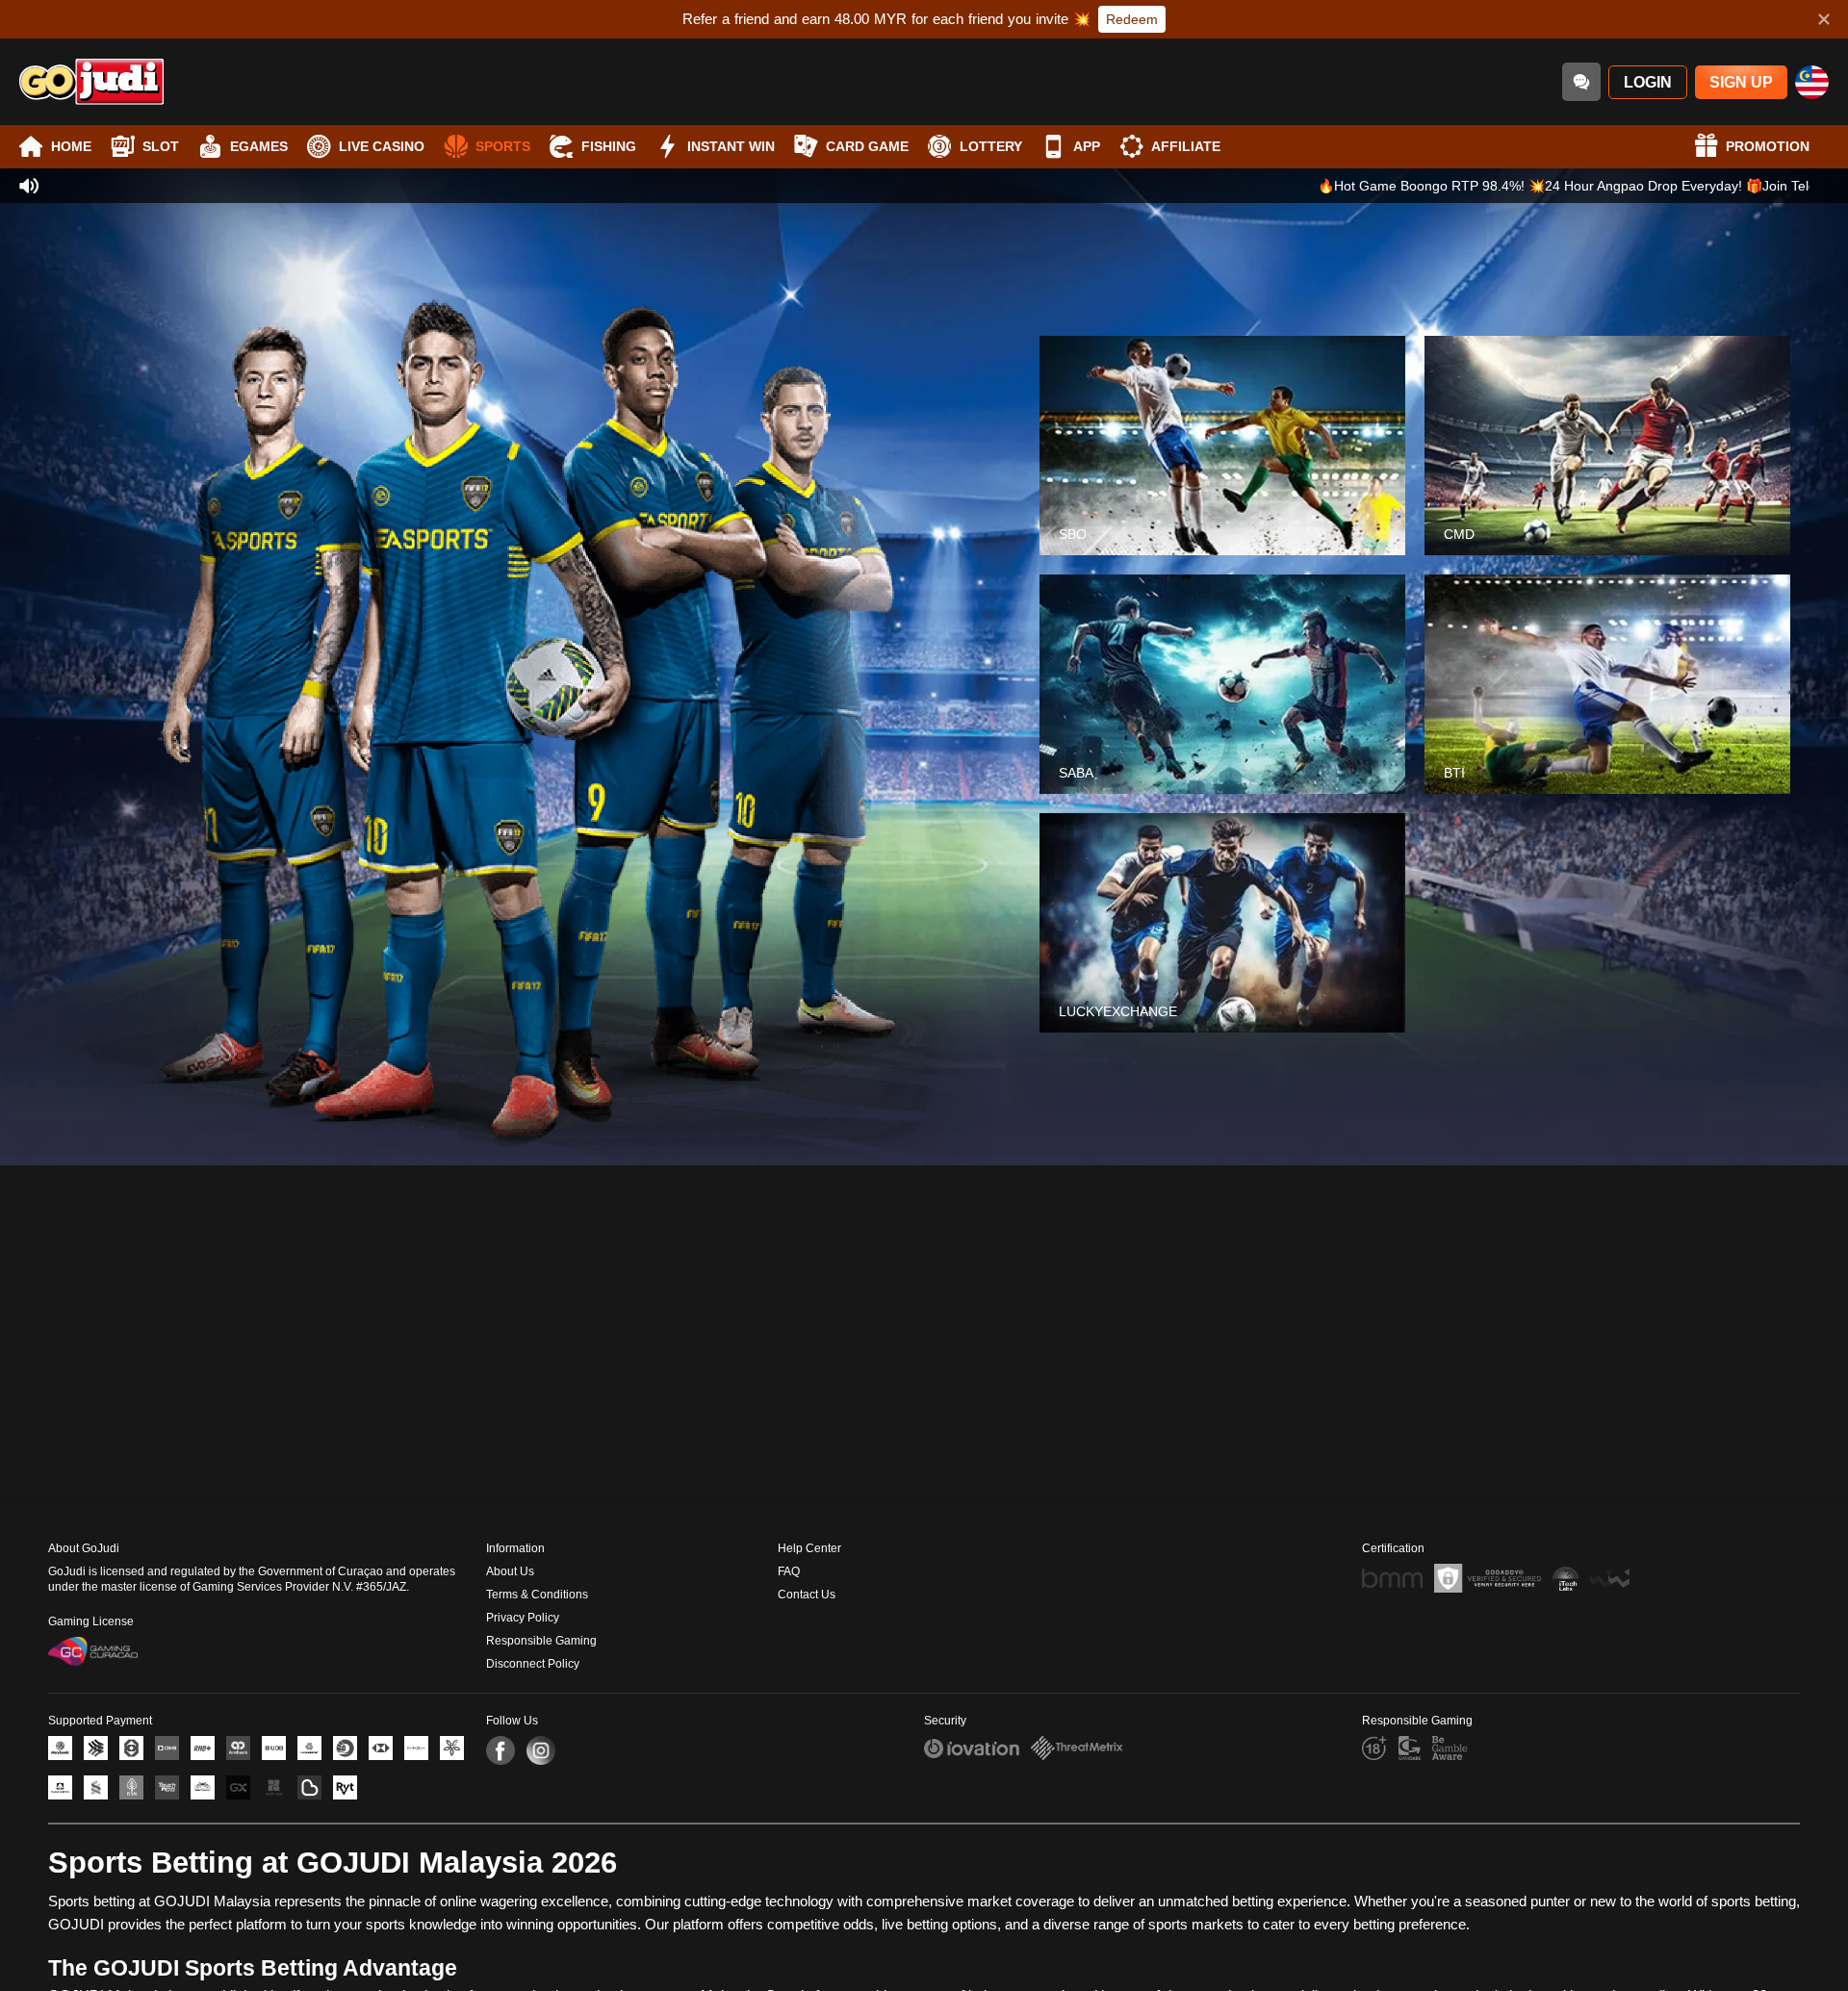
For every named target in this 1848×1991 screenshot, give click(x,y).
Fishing (609, 146)
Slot (161, 146)
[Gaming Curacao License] (93, 1651)
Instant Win (731, 146)
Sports (503, 146)
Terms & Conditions (537, 1595)
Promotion (1768, 146)
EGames (259, 146)
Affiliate (1186, 146)
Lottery (991, 146)
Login (1648, 82)
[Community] (1581, 82)
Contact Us (807, 1595)
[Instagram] (541, 1750)
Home (71, 146)
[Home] (91, 82)
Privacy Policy (523, 1618)
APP (1087, 146)
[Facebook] (500, 1750)
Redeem (1132, 19)
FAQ (789, 1571)
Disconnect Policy (533, 1664)
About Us (510, 1571)
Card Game (867, 146)
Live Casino (382, 146)
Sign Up (1741, 82)
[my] (1812, 82)
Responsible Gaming (541, 1641)
